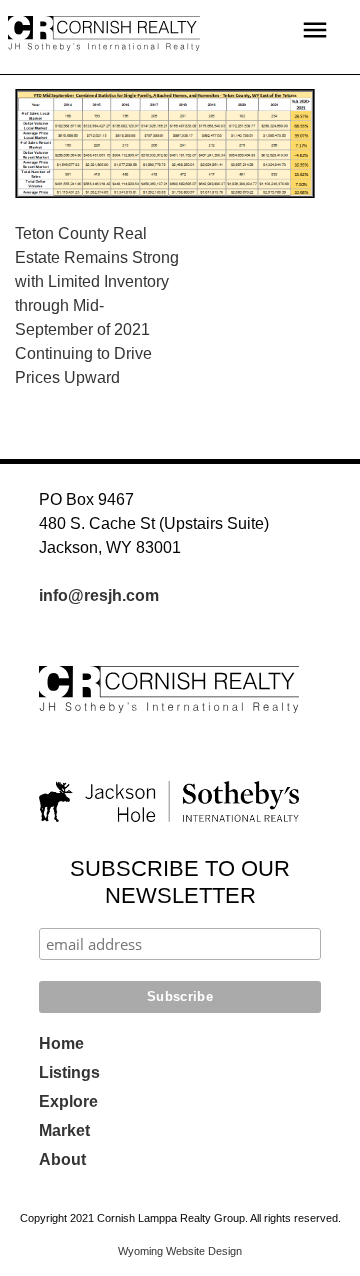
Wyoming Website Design (180, 1251)
